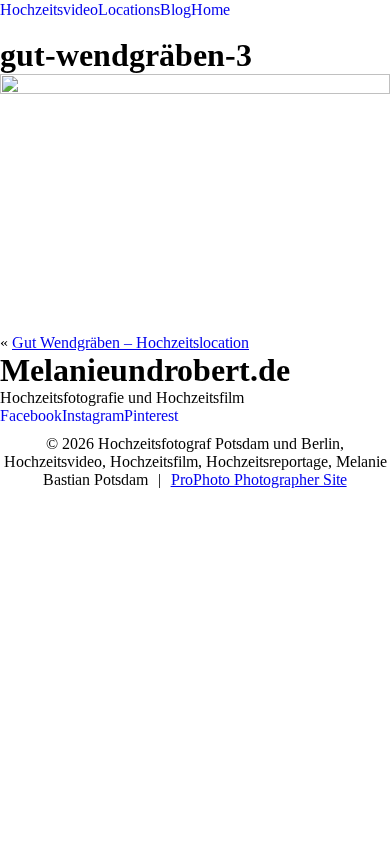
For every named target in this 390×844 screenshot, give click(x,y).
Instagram (93, 415)
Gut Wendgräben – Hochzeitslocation (130, 342)
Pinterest (151, 415)
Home (210, 9)
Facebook (31, 415)
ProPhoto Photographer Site (259, 479)
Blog (175, 9)
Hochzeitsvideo (49, 9)
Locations (129, 9)
